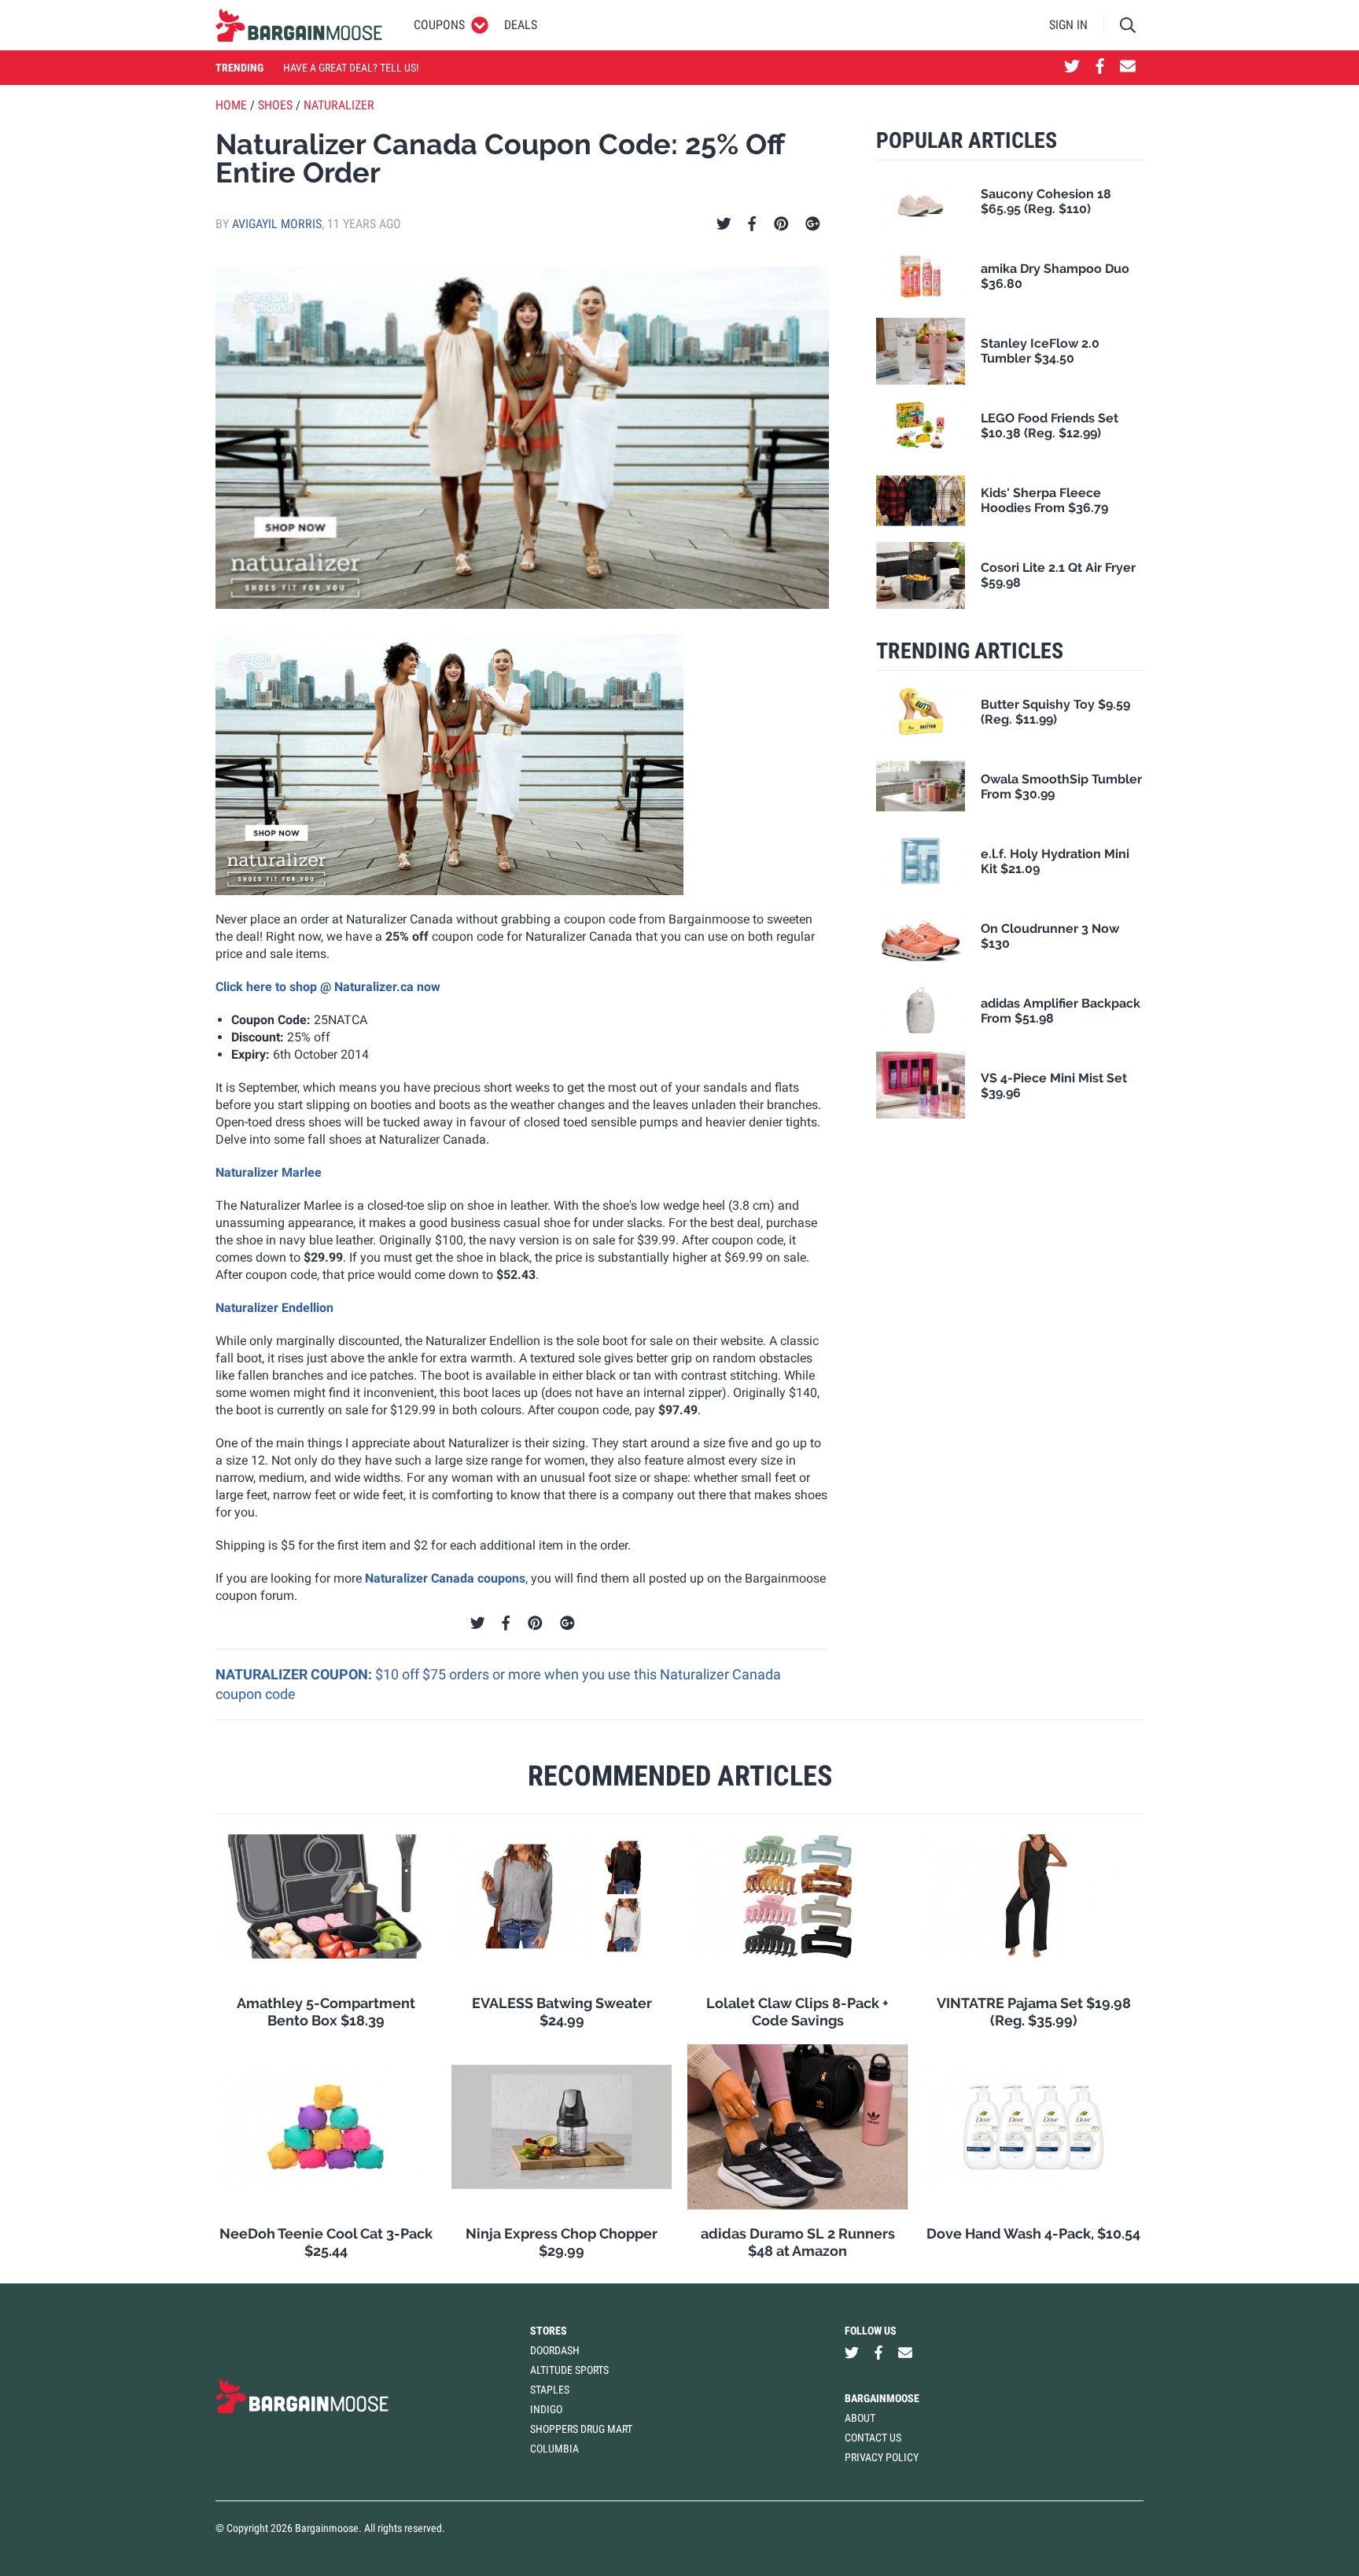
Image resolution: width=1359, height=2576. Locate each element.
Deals (521, 25)
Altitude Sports (569, 2370)
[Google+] (813, 224)
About (860, 2418)
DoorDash (555, 2350)
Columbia (554, 2449)
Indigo (546, 2409)
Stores (549, 2331)
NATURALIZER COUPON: (295, 1674)
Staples (550, 2390)
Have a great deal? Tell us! (351, 68)
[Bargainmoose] (299, 25)
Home (231, 105)
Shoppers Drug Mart (581, 2429)
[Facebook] (752, 224)
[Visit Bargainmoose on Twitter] (1072, 68)
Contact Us (873, 2438)
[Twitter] (724, 224)
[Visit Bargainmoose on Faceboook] (1100, 68)
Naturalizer (339, 105)
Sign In (1068, 25)
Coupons (439, 25)
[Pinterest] (781, 224)
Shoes (275, 105)
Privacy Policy (882, 2457)
